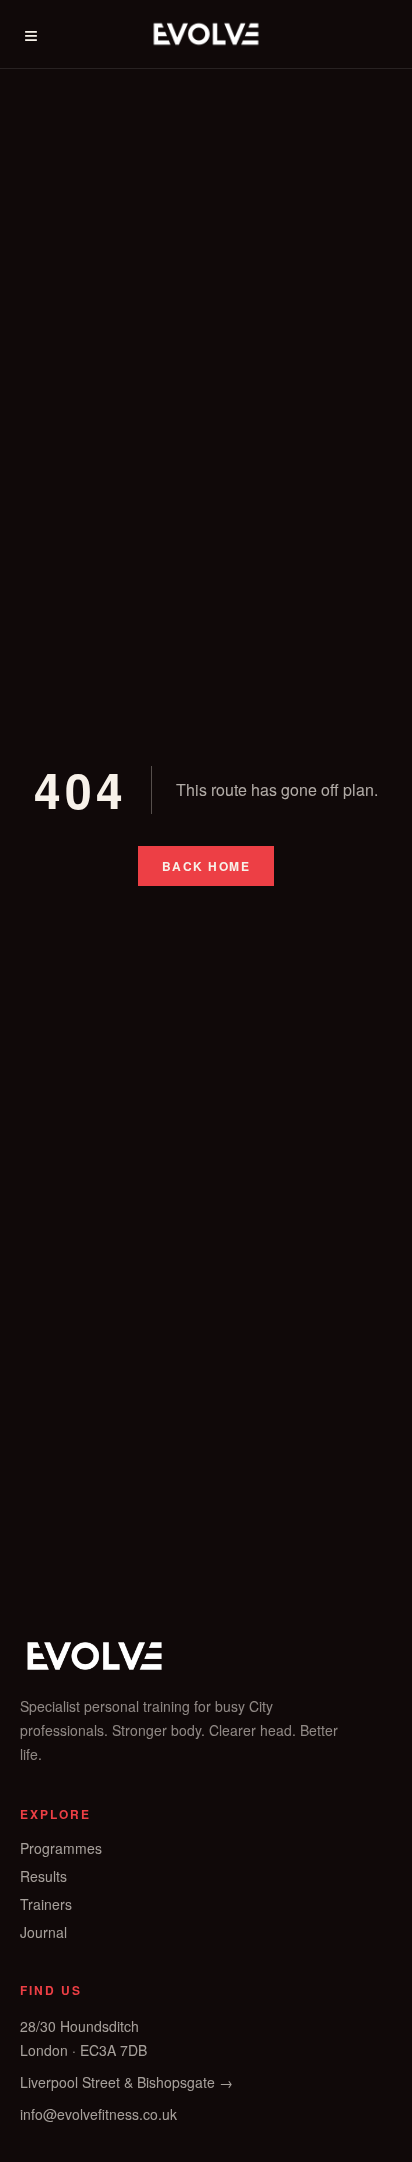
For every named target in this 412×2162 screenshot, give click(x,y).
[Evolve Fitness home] (206, 34)
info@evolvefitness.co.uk (98, 2114)
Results (43, 1876)
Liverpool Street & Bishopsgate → (126, 2082)
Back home (206, 866)
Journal (43, 1932)
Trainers (46, 1904)
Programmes (61, 1848)
